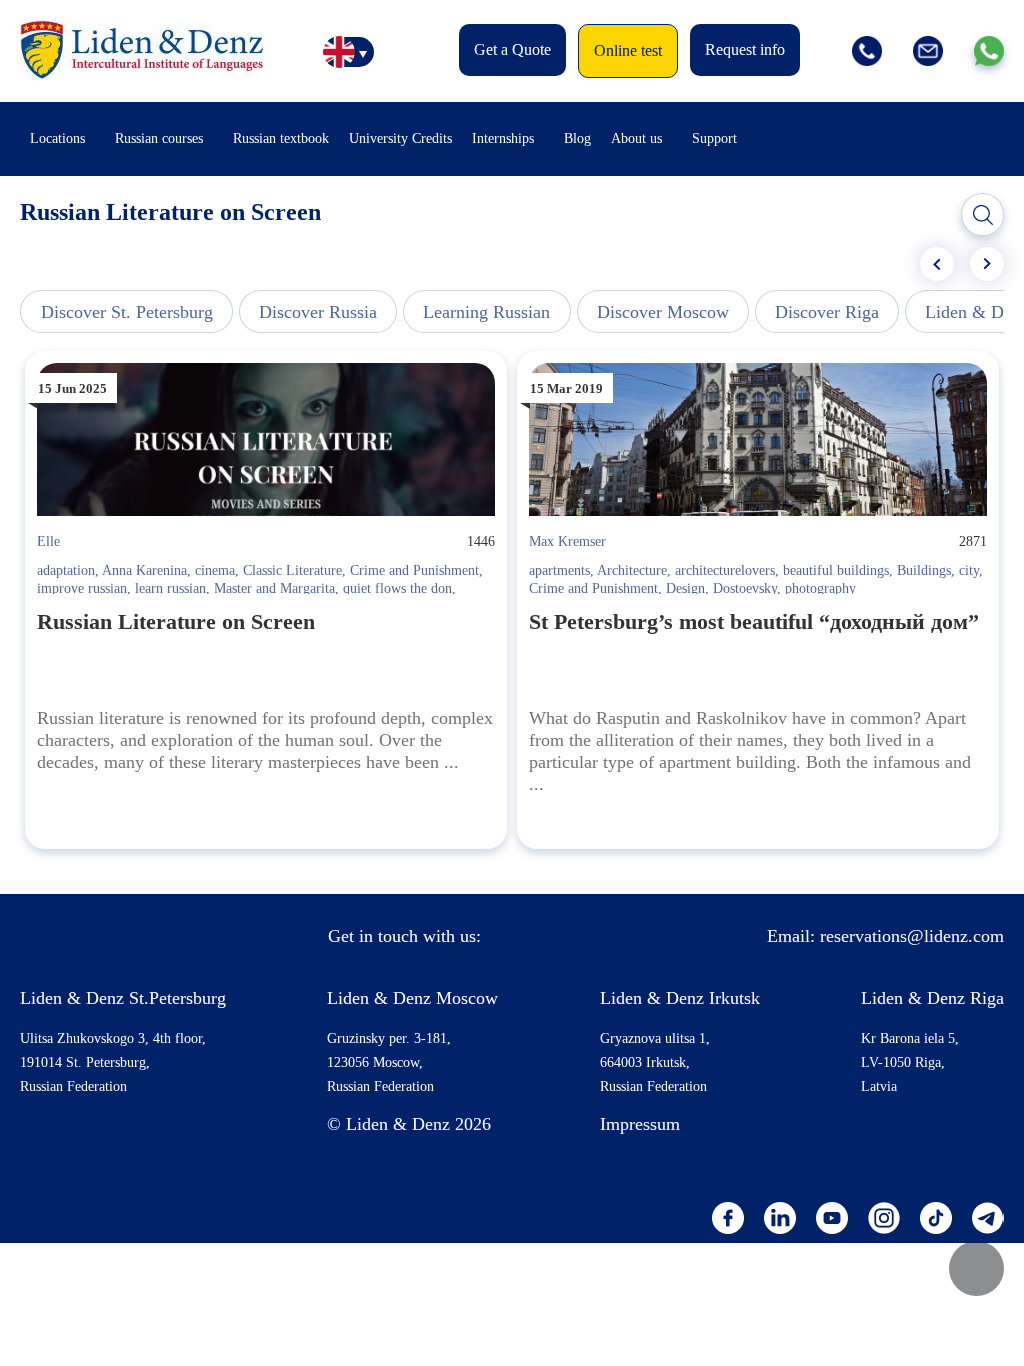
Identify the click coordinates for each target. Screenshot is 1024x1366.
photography (820, 588)
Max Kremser (567, 541)
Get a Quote (512, 49)
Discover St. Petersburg (127, 312)
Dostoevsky (745, 588)
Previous (937, 264)
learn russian (170, 588)
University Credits (400, 138)
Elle (48, 541)
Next (987, 264)
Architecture (632, 570)
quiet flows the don (397, 588)
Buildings (924, 570)
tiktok (936, 1218)
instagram (884, 1218)
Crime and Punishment (414, 570)
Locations (57, 138)
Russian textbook (281, 138)
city (969, 570)
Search (983, 215)
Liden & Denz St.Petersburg (123, 998)
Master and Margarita (274, 588)
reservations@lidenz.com (912, 936)
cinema (215, 570)
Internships (503, 138)
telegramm (988, 1218)
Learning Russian (486, 312)
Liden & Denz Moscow (412, 998)
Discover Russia (318, 312)
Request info (745, 49)
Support (714, 138)
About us (636, 138)
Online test (628, 50)
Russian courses (159, 138)
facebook (728, 1218)
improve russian (82, 588)
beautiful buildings (836, 570)
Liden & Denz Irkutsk (680, 998)
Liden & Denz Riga (932, 998)
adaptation (66, 570)
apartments (559, 570)
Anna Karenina (144, 570)
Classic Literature (292, 570)
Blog (577, 138)
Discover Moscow (663, 312)
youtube (832, 1218)
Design (685, 588)
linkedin (780, 1218)
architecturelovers (725, 570)
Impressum (640, 1124)
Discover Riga (827, 312)
